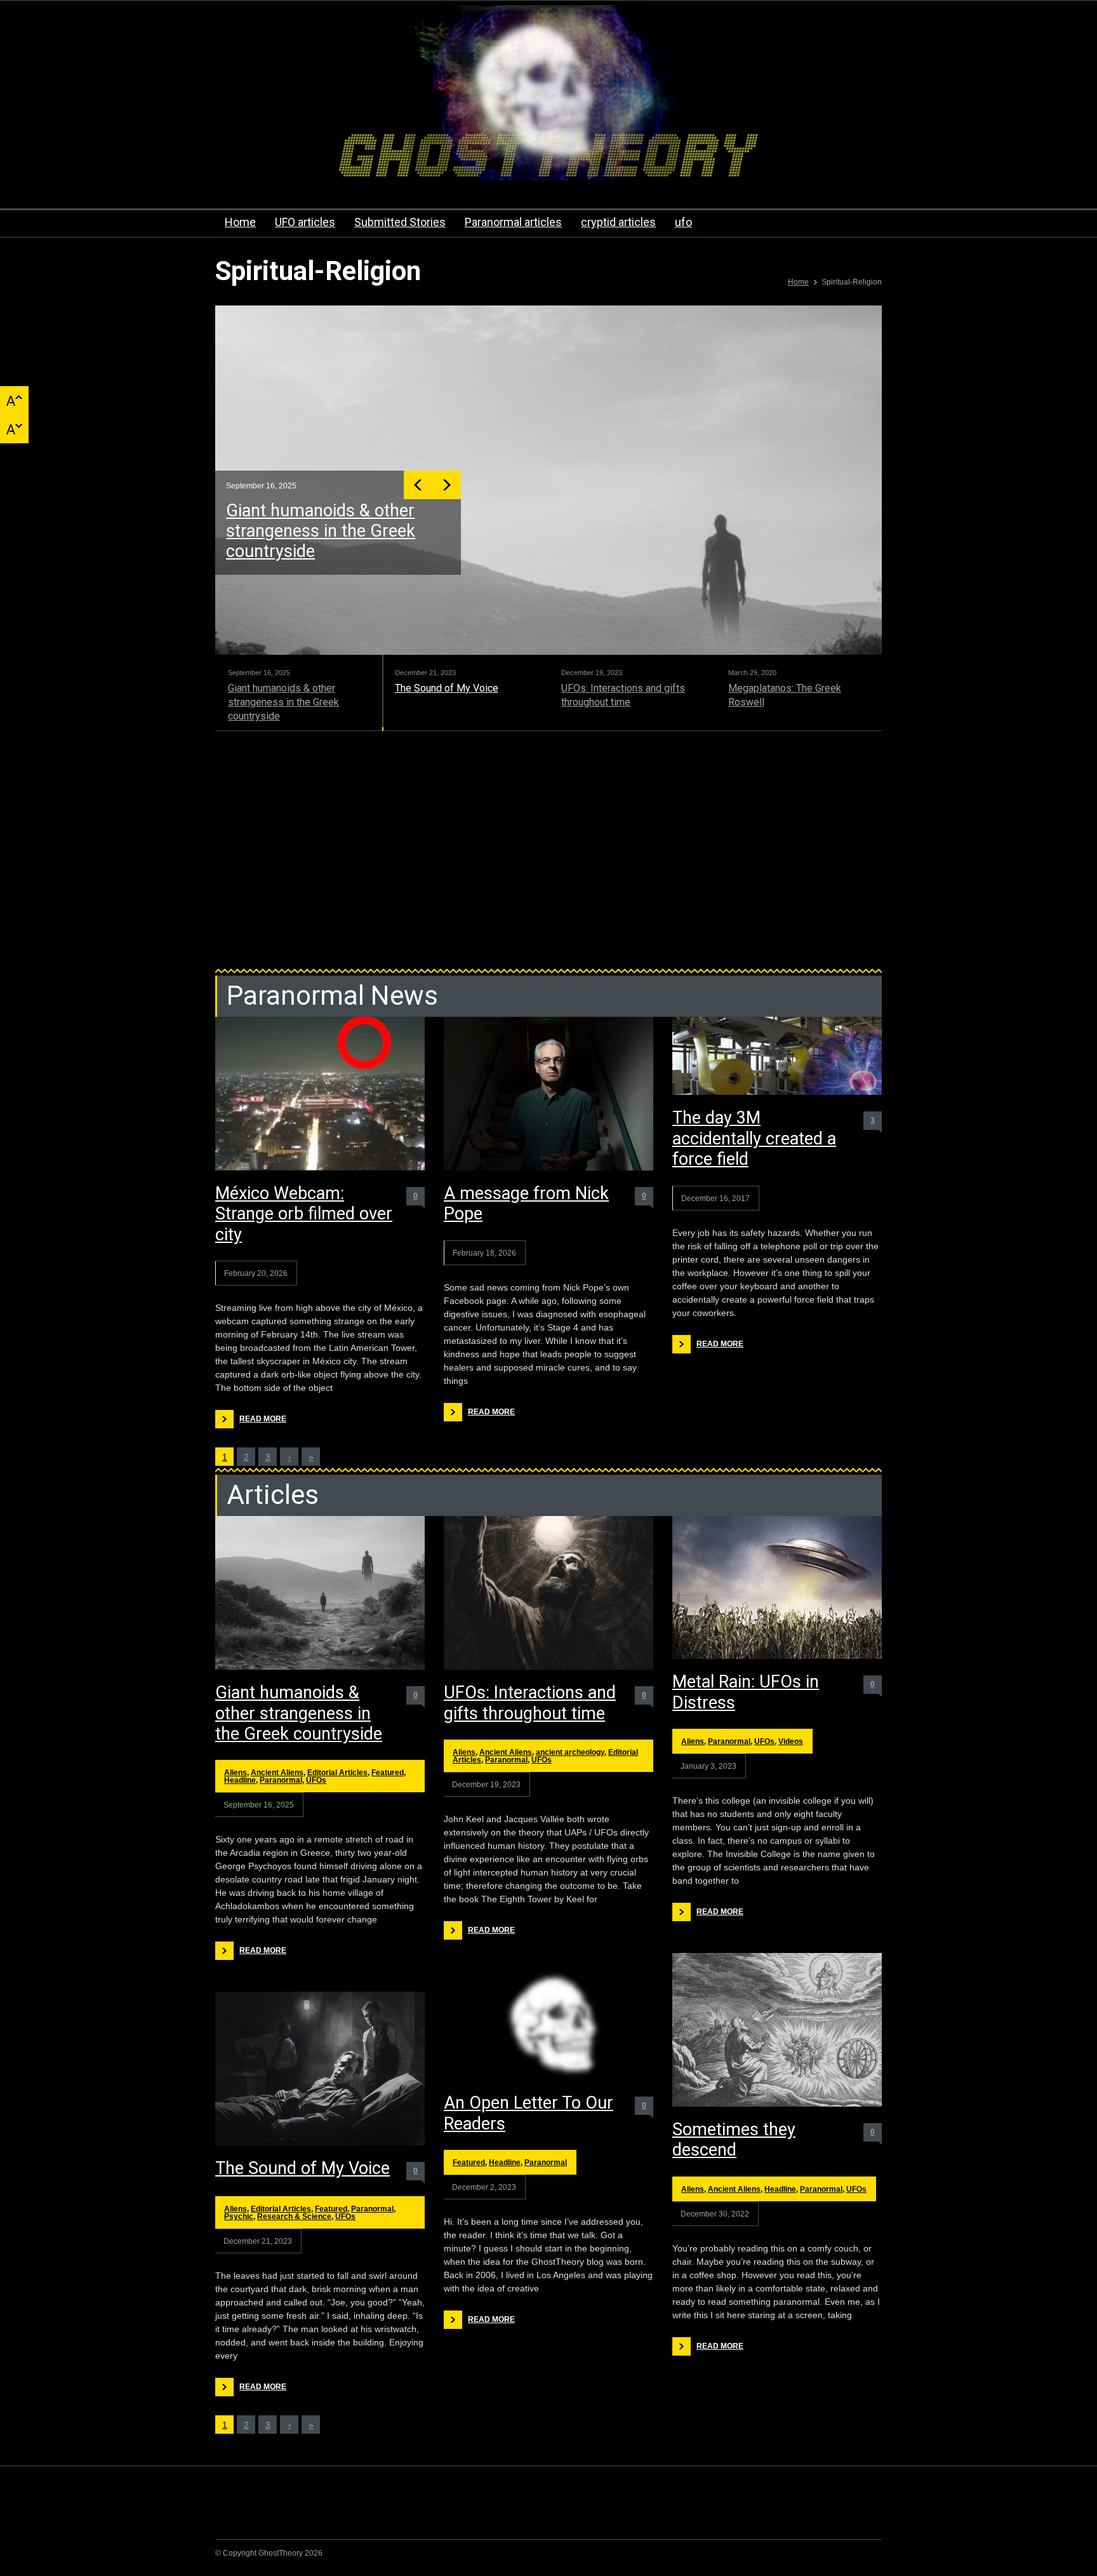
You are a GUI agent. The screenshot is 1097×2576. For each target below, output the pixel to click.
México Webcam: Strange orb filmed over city (304, 1214)
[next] (449, 485)
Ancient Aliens (277, 1773)
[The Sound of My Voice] (320, 2069)
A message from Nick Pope (526, 1204)
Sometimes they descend (734, 2140)
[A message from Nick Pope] (548, 1094)
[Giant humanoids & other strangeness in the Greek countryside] (320, 1593)
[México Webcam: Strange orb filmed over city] (320, 1094)
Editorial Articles (337, 1773)
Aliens (236, 1773)
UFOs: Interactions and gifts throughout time (530, 1703)
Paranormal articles (513, 222)
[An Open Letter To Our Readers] (548, 2026)
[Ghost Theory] (548, 159)
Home (240, 222)
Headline (240, 1780)
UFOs (316, 1780)
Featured (388, 1773)
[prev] (420, 485)
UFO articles (305, 222)
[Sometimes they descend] (777, 2030)
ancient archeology (570, 1752)
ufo (683, 222)
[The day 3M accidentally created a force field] (777, 1056)
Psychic (239, 2217)
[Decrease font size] (14, 429)
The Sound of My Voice (315, 511)
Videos (791, 1741)
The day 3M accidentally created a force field (754, 1138)
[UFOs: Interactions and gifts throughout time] (548, 1593)
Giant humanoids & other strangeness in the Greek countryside (299, 1713)
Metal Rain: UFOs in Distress (746, 1692)
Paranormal (281, 1780)
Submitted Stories (400, 222)
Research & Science (294, 2217)
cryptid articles (618, 222)
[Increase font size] (14, 400)
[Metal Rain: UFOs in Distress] (777, 1587)
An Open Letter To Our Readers (529, 2113)
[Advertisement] (548, 855)
